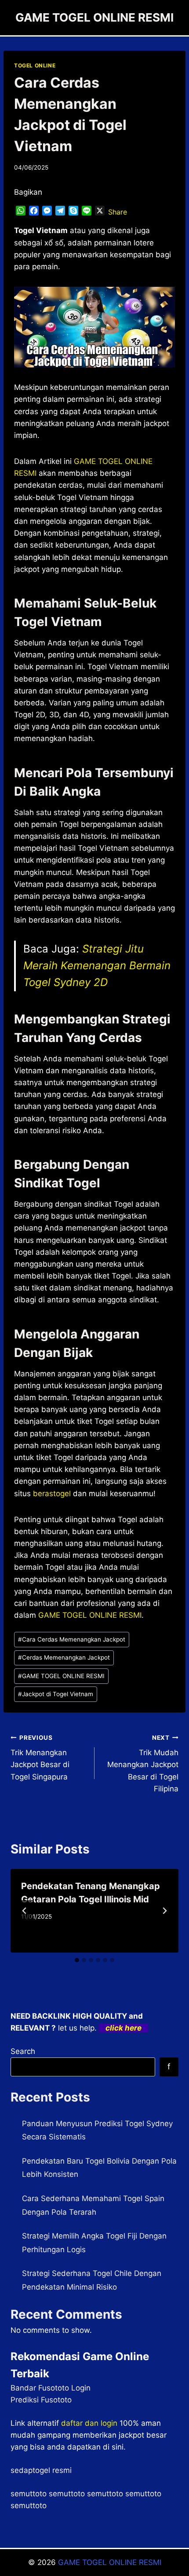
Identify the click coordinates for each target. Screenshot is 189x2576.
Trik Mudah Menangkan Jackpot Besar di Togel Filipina (143, 1764)
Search (23, 2051)
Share (118, 212)
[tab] (77, 1960)
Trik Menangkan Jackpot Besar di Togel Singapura (40, 1758)
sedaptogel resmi (41, 2470)
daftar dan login (89, 2423)
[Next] (164, 1911)
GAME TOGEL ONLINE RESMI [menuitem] (90, 1615)
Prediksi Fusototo (41, 2400)
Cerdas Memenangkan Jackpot (64, 1657)
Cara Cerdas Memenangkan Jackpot (72, 1639)
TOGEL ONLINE (35, 65)
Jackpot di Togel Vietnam (56, 1694)
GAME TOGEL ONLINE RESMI (61, 1676)
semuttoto (29, 2494)
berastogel (52, 1494)
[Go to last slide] (25, 1911)
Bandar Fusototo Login (51, 2388)
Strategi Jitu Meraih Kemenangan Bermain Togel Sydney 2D (97, 966)
